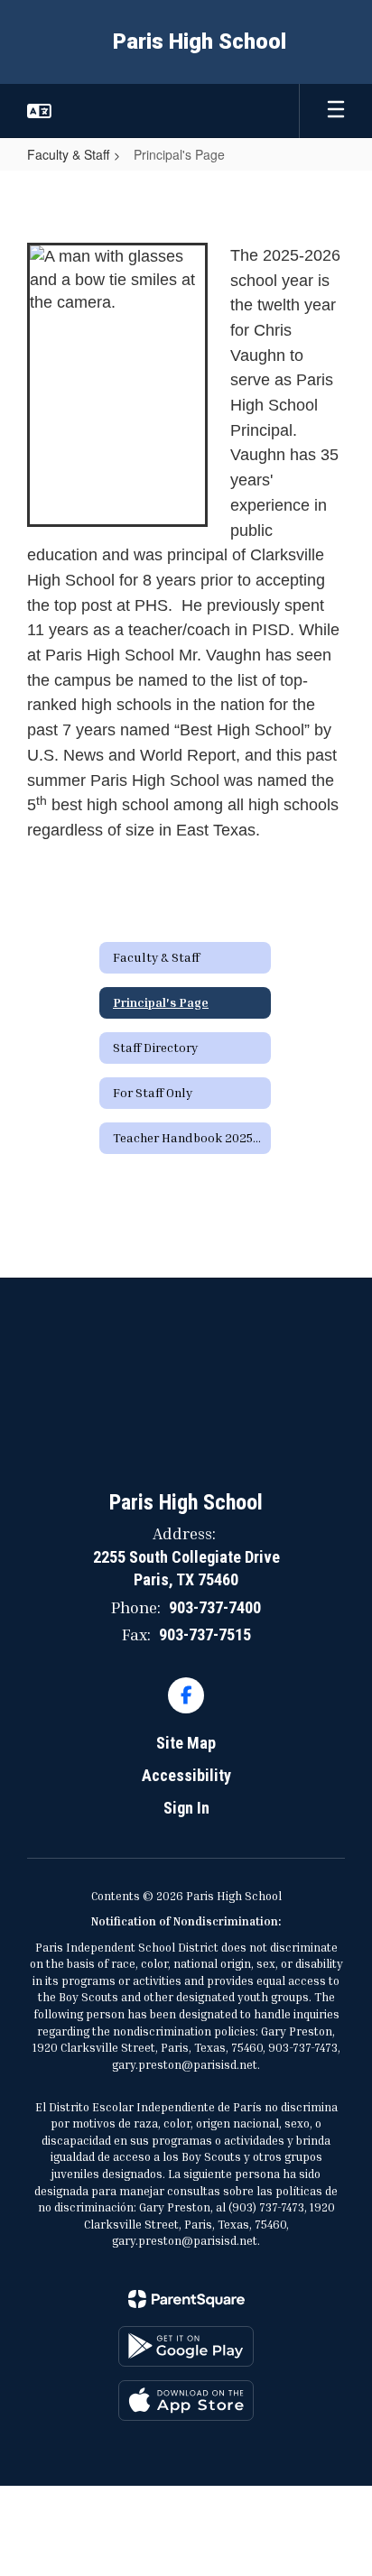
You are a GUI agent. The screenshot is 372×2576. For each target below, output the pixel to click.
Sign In (186, 1808)
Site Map (186, 1743)
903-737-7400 (215, 1607)
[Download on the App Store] (186, 2401)
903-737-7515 (205, 1634)
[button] (39, 111)
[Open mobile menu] (336, 111)
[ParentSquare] (186, 2299)
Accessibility (186, 1775)
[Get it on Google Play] (186, 2346)
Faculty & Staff (68, 154)
